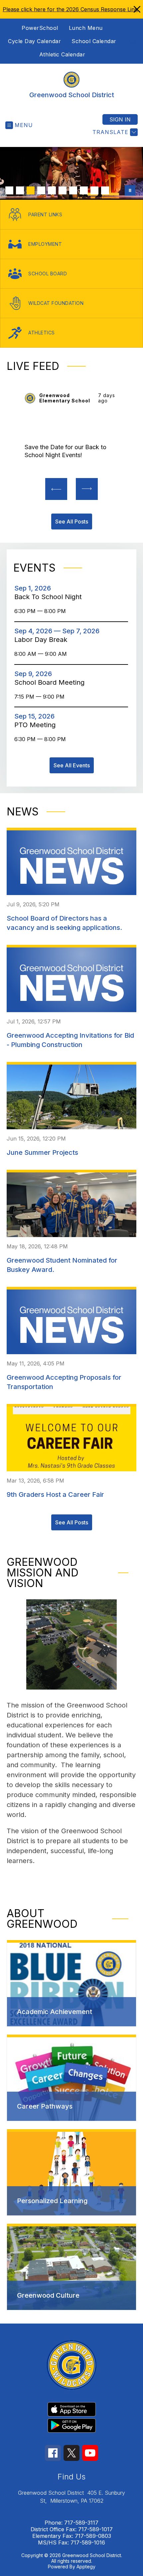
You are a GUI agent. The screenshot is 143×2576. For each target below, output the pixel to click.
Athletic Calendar (62, 54)
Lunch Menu (86, 28)
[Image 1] (9, 190)
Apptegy (86, 2567)
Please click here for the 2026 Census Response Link (70, 9)
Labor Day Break (44, 640)
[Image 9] (94, 190)
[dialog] (71, 1983)
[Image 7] (73, 190)
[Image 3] (31, 190)
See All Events (72, 765)
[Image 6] (63, 190)
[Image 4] (41, 190)
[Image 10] (105, 190)
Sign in (120, 119)
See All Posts (72, 1522)
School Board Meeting (51, 682)
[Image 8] (84, 190)
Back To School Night (50, 597)
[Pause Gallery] (130, 190)
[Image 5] (52, 190)
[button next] (87, 489)
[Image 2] (20, 190)
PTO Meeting (37, 725)
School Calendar (94, 41)
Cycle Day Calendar (34, 41)
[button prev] (56, 489)
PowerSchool (40, 28)
